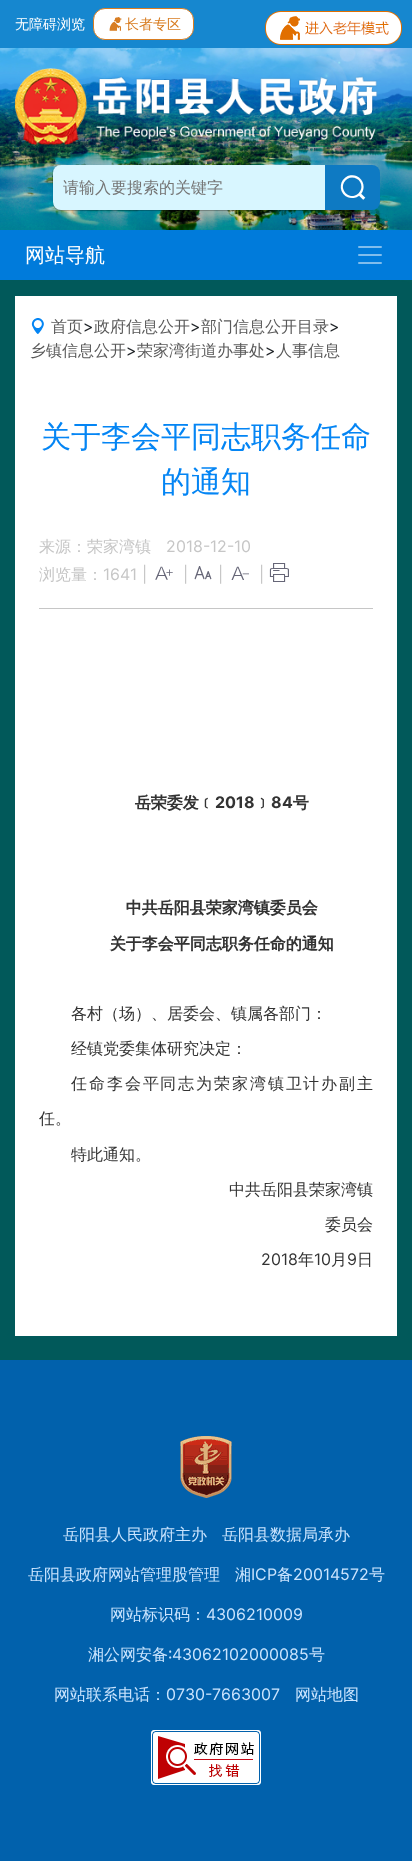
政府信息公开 (142, 326)
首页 (67, 326)
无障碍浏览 (50, 23)
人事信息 (308, 350)
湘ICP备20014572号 (310, 1574)
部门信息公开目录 (265, 326)
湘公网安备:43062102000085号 (206, 1654)
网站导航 (65, 255)
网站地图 (327, 1694)
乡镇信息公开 (78, 350)
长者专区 (153, 23)
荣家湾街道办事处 (201, 350)
